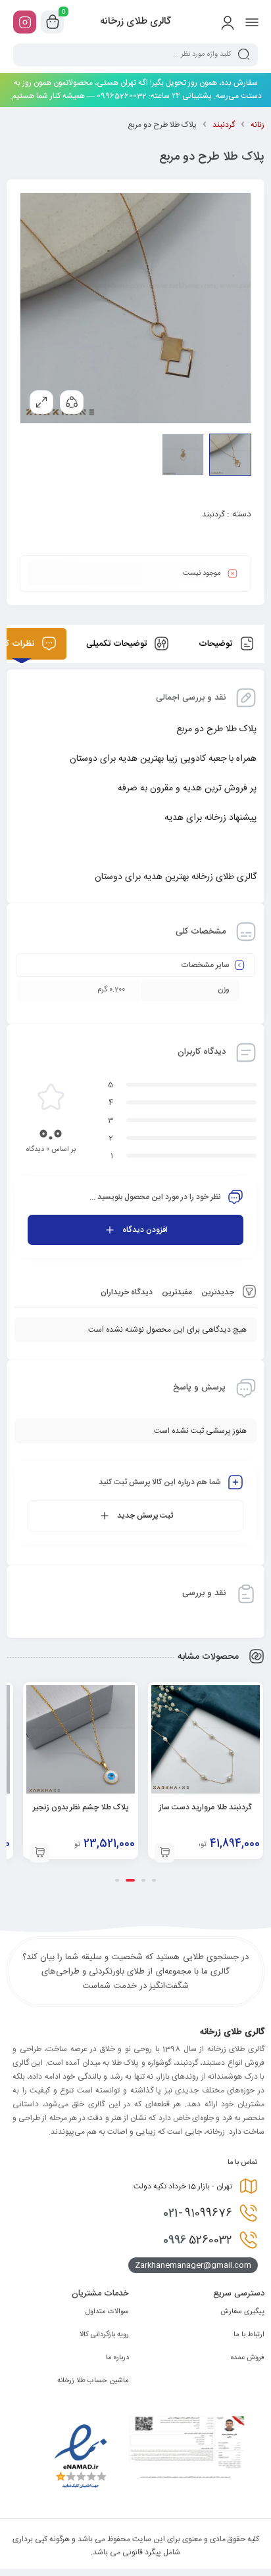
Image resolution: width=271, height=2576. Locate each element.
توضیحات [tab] (217, 644)
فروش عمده (248, 2358)
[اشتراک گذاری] (72, 402)
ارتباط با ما (249, 2335)
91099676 (198, 2213)
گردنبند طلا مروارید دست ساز (206, 1807)
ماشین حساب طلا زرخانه (93, 2381)
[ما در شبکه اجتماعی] (25, 22)
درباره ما (117, 2358)
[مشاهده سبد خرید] (53, 22)
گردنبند (224, 125)
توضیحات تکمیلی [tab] (118, 644)
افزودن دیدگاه (145, 1230)
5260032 (198, 2240)
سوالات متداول (107, 2312)
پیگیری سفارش (242, 2312)
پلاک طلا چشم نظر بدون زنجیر (81, 1807)
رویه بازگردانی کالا (104, 2335)
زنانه (258, 125)
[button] (164, 1853)
